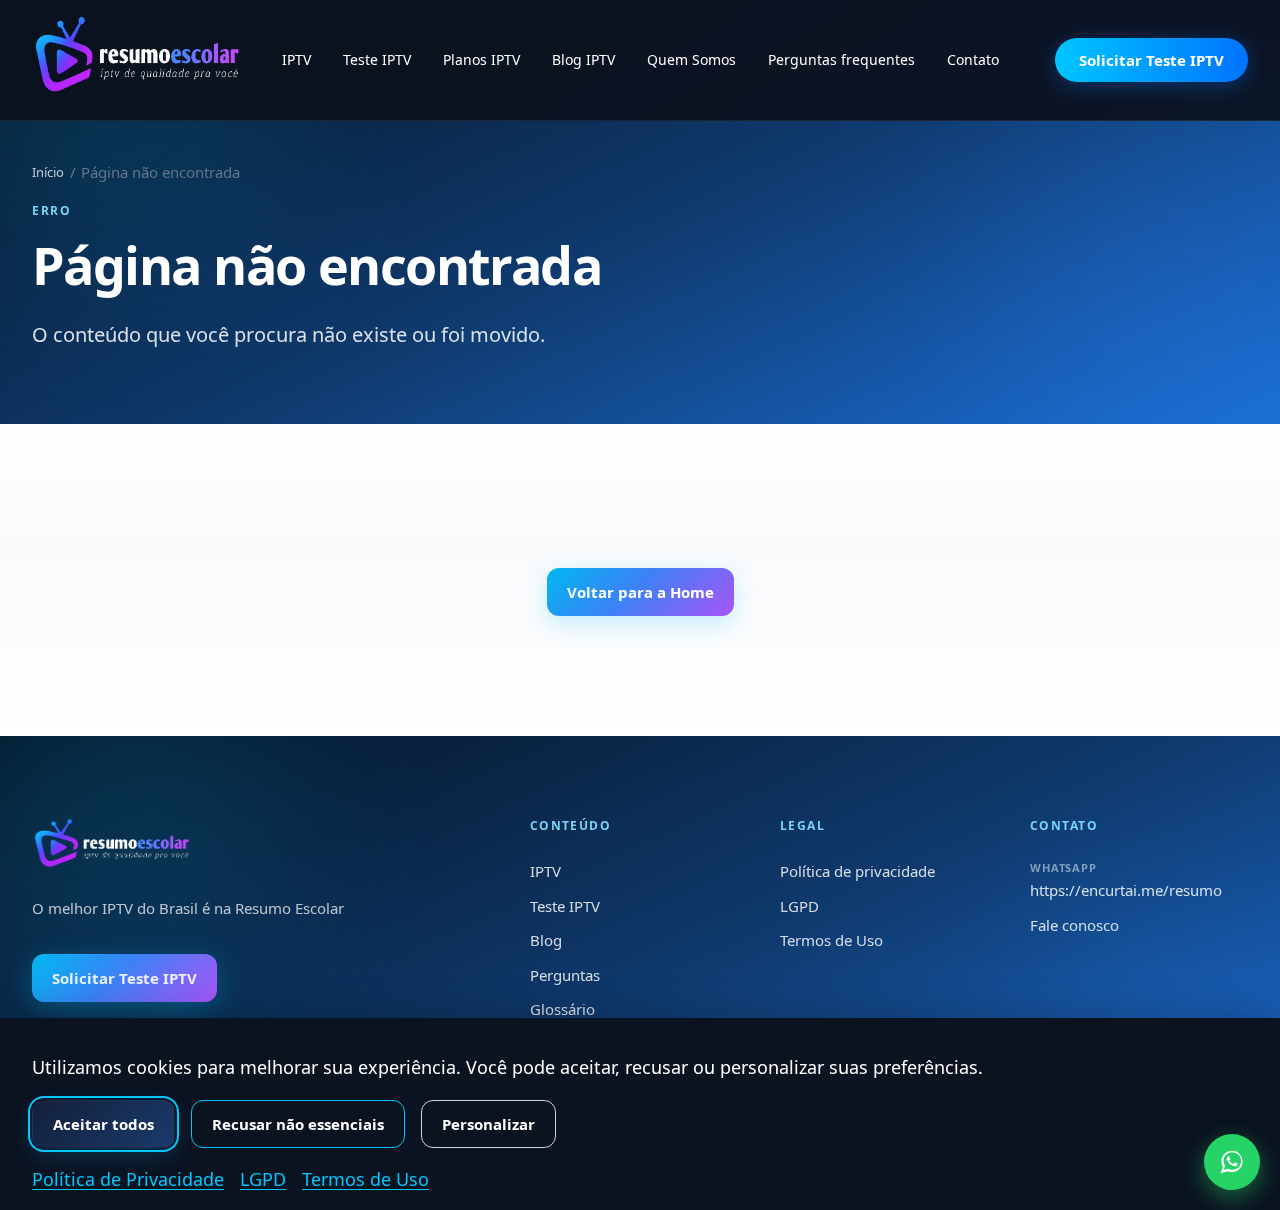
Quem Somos (691, 59)
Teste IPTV (377, 59)
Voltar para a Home (640, 592)
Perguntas (565, 975)
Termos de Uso (831, 940)
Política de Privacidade (128, 1179)
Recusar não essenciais (298, 1124)
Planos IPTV (481, 59)
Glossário (562, 1009)
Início (48, 172)
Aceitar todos (103, 1124)
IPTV (296, 59)
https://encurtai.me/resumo (1126, 890)
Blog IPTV (583, 59)
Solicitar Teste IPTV (1151, 60)
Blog (546, 940)
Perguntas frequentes (841, 59)
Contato (973, 59)
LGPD (799, 906)
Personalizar (488, 1124)
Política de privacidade (857, 871)
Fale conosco (1074, 925)
